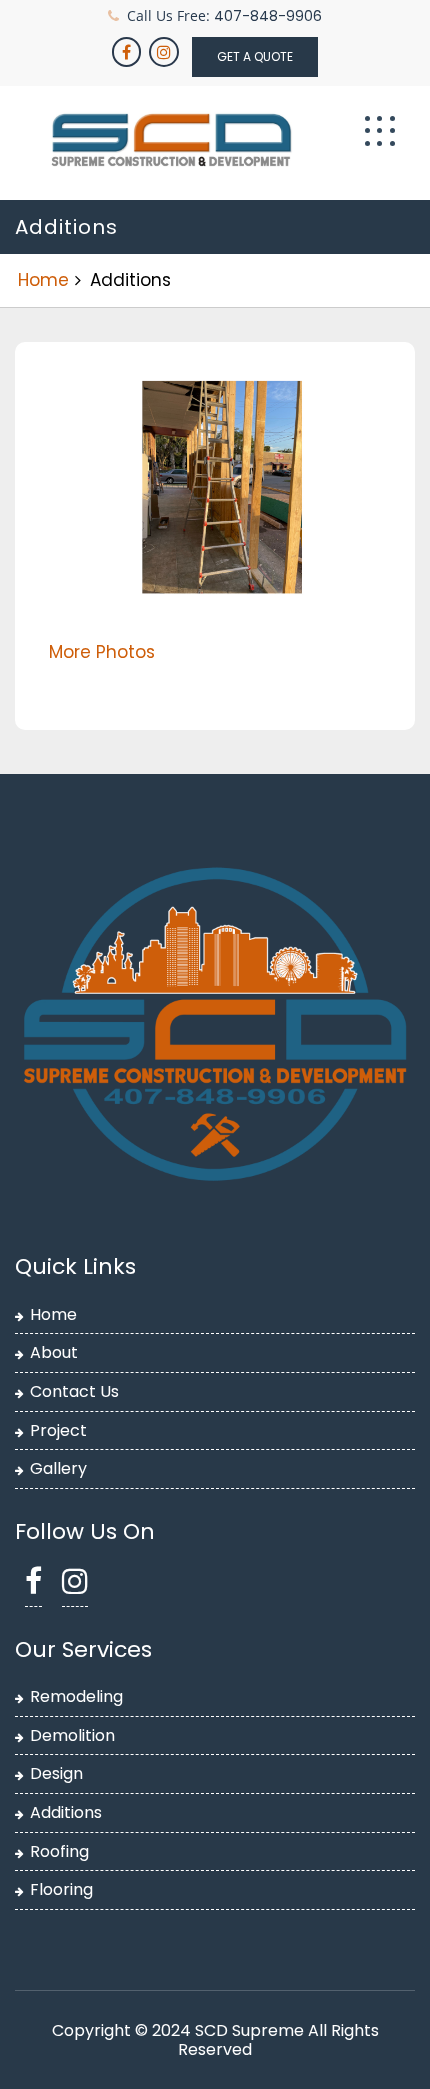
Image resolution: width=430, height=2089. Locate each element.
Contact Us (74, 1391)
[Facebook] (128, 52)
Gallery (58, 1468)
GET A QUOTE (255, 56)
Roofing (59, 1851)
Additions (66, 1812)
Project (58, 1430)
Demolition (72, 1735)
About (54, 1352)
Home (43, 280)
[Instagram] (165, 52)
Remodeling (76, 1696)
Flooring (61, 1889)
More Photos (102, 652)
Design (56, 1773)
